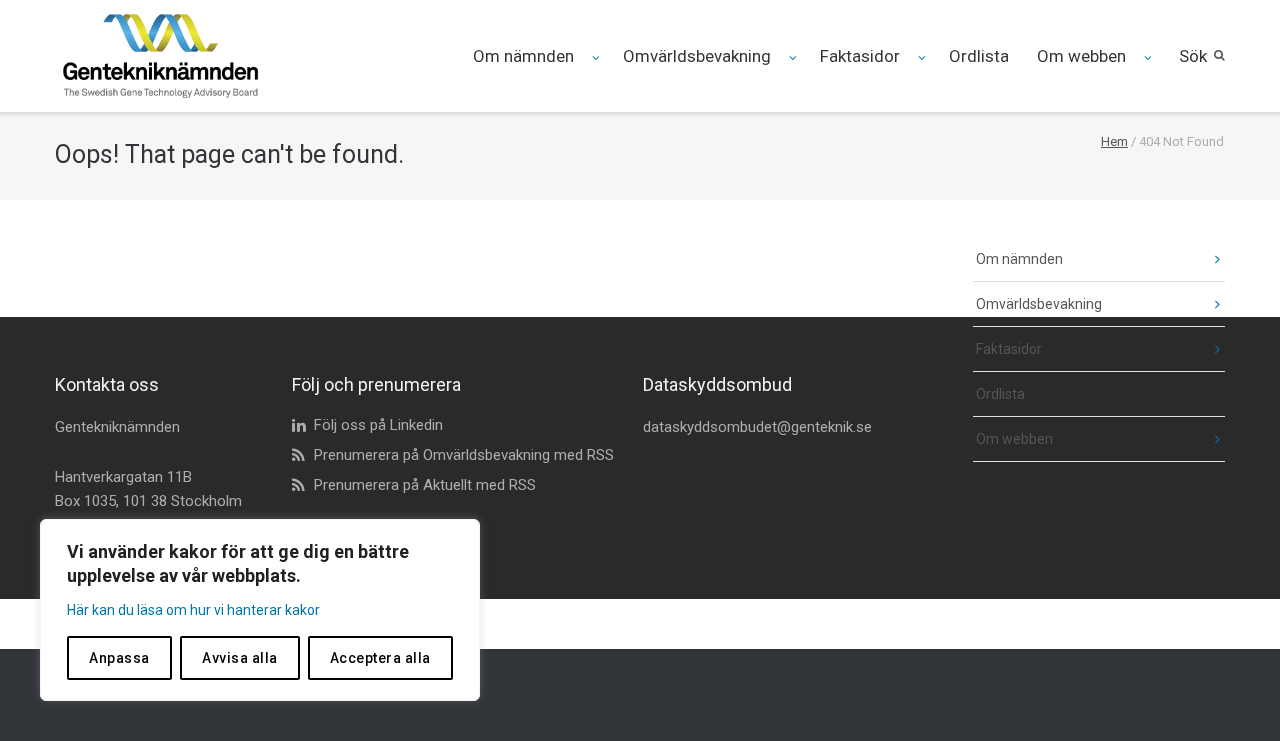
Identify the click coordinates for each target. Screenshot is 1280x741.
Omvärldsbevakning (697, 56)
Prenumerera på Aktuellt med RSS (425, 485)
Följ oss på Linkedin (378, 425)
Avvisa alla (240, 658)
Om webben (1081, 56)
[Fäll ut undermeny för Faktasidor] (923, 57)
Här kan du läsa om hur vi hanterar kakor (193, 610)
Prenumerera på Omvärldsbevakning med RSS (464, 455)
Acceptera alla (380, 658)
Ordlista (979, 56)
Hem (1114, 141)
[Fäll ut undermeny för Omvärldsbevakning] (794, 57)
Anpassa (119, 658)
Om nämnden (523, 56)
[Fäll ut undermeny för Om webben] (1149, 57)
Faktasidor (860, 56)
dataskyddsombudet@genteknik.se (757, 427)
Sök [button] (1193, 56)
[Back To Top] (1230, 693)
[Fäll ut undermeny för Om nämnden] (597, 57)
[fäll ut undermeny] (1202, 259)
